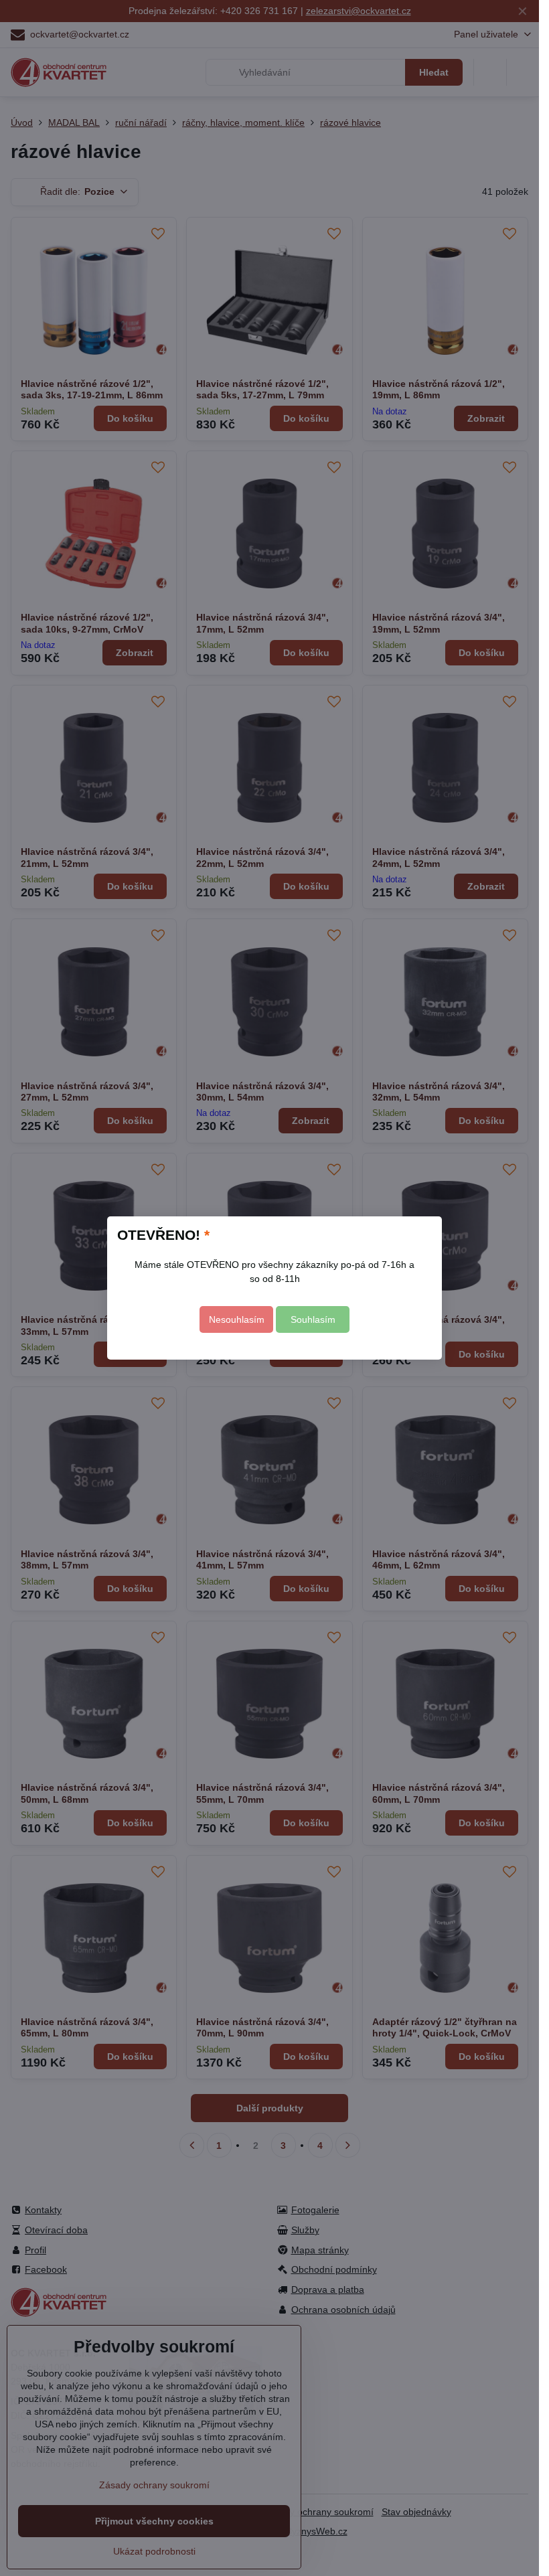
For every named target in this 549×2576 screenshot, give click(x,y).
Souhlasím (313, 1319)
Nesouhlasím (237, 1319)
